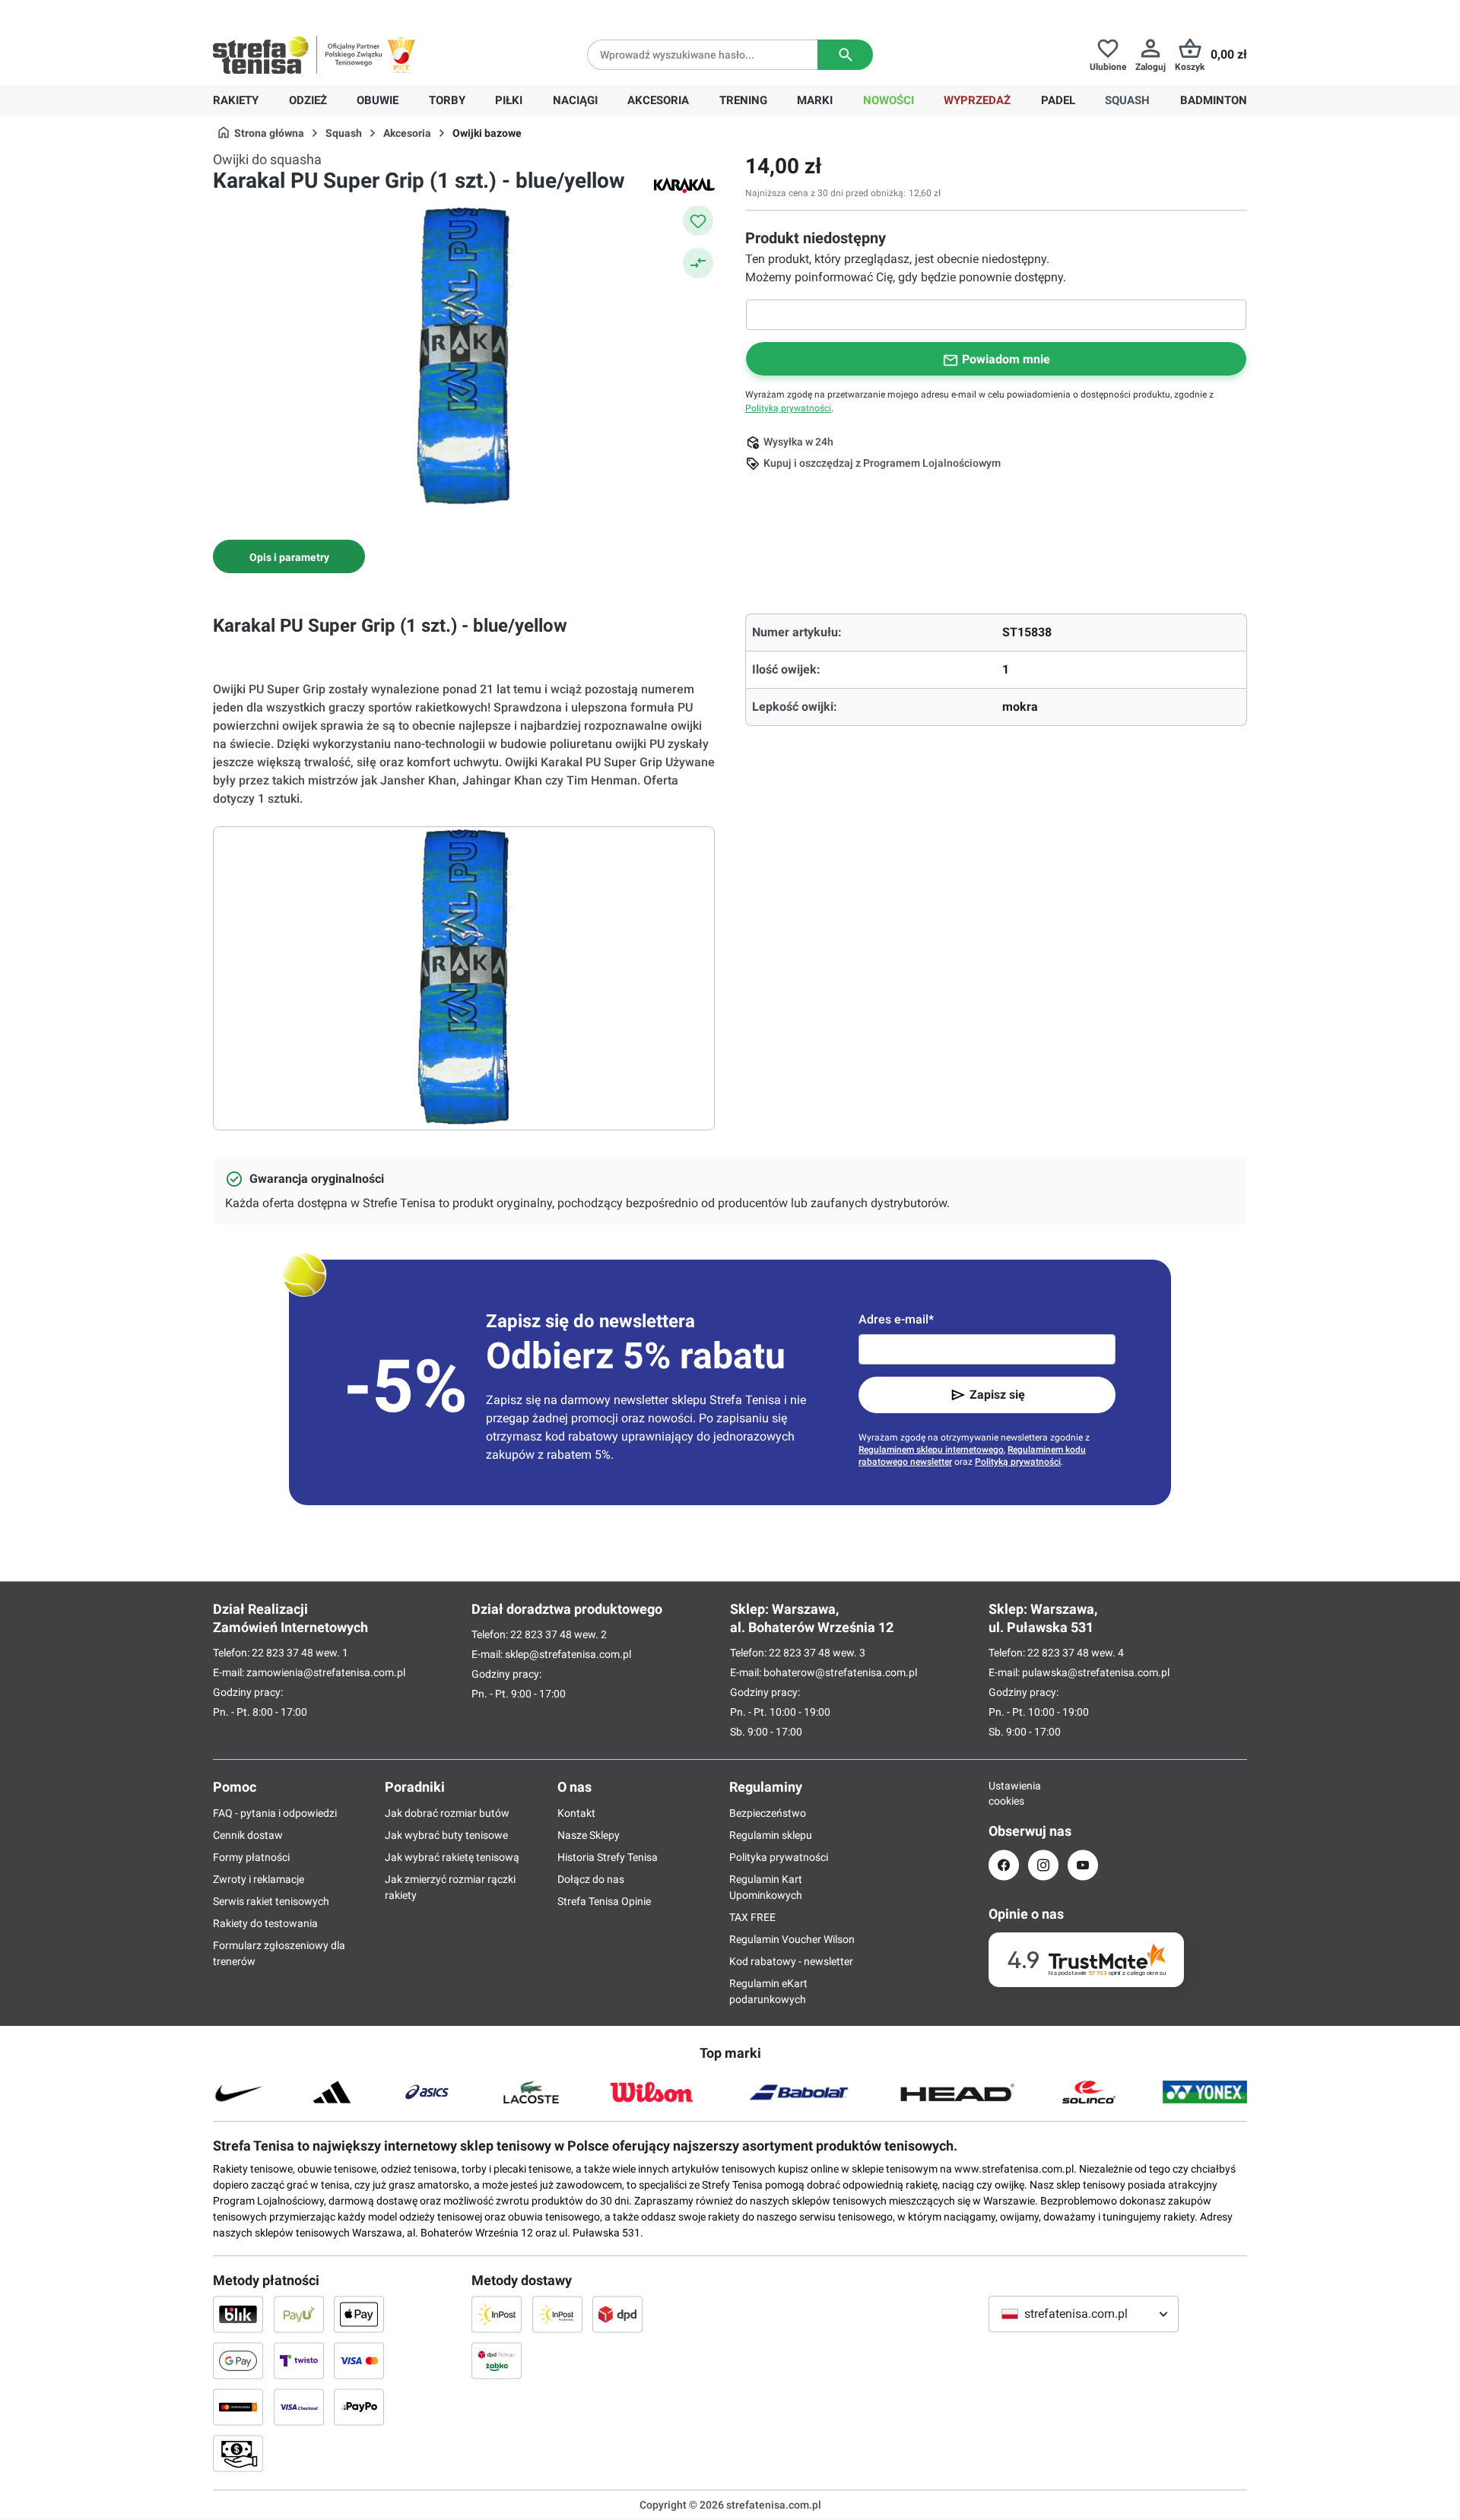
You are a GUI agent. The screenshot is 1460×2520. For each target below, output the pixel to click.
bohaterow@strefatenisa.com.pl (840, 1672)
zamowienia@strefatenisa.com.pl (326, 1672)
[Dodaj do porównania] (698, 263)
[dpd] (617, 2314)
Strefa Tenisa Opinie (604, 1901)
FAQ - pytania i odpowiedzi (275, 1813)
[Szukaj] (845, 55)
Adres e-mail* (896, 1319)
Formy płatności (251, 1857)
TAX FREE (752, 1917)
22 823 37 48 (282, 1653)
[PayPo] (359, 2407)
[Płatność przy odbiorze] (238, 2453)
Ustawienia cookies (1004, 1793)
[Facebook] (1004, 1865)
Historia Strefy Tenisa (608, 1857)
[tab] (289, 556)
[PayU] (299, 2314)
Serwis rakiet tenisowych (271, 1901)
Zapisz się (997, 1395)
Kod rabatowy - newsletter (791, 1961)
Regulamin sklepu (771, 1835)
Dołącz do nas (591, 1879)
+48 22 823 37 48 (323, 12)
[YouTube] (1083, 1865)
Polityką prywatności (788, 408)
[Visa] (359, 2360)
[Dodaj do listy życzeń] (698, 220)
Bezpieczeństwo (768, 1813)
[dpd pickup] (497, 2360)
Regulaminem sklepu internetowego (931, 1450)
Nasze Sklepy (589, 1835)
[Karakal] (684, 185)
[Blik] (238, 2314)
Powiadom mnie (1006, 359)
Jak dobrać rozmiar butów (447, 1813)
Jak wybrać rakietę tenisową (452, 1857)
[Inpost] (497, 2314)
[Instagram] (1043, 1865)
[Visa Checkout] (299, 2407)
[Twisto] (299, 2360)
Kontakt (576, 1813)
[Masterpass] (238, 2407)
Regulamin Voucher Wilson (792, 1939)
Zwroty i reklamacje (259, 1879)
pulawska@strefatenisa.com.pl (1096, 1672)
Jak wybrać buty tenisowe (446, 1835)
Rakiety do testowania (265, 1923)
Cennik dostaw (248, 1835)
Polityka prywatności (779, 1857)
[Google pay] (238, 2360)
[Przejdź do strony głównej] (261, 55)
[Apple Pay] (359, 2314)
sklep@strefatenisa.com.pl (568, 1654)
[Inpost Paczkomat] (557, 2314)
